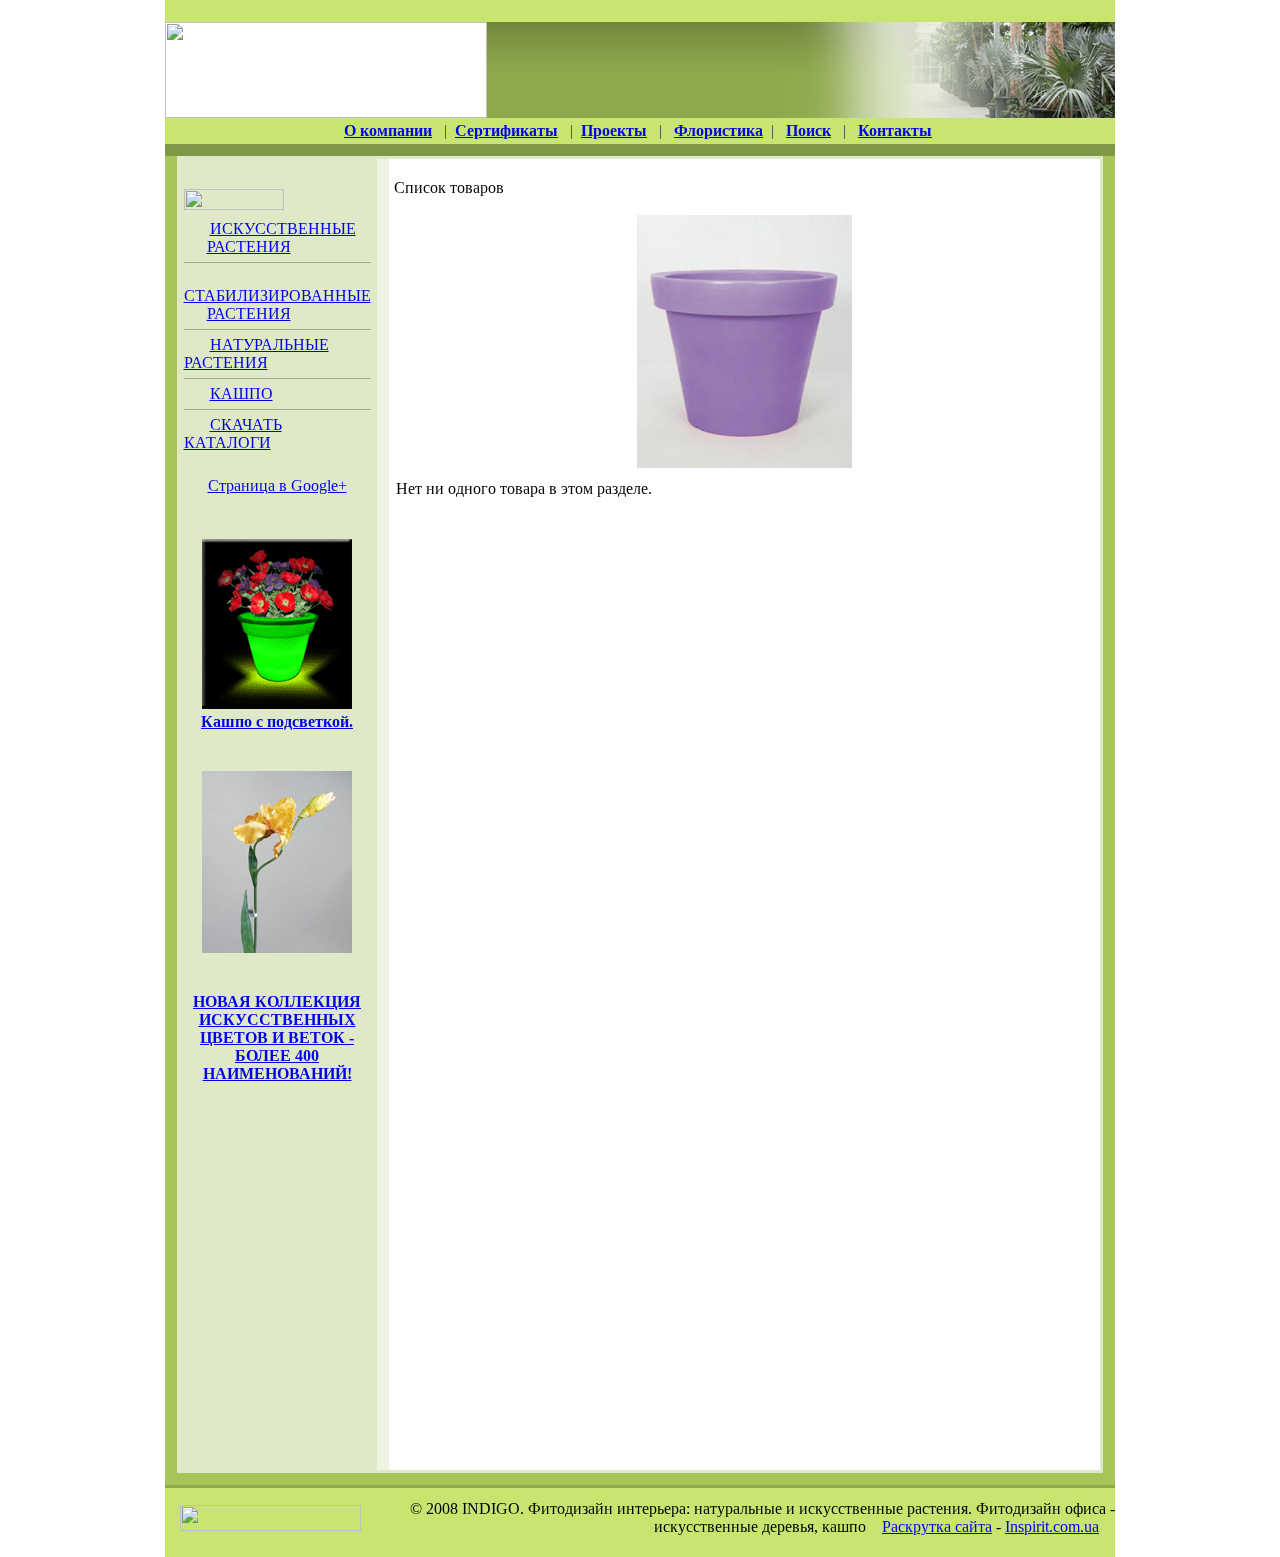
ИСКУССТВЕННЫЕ (281, 237)
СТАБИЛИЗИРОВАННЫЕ (277, 304)
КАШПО (241, 393)
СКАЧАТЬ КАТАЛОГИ (233, 433)
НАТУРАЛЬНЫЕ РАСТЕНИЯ (256, 353)
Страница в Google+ (277, 485)
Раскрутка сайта (937, 1526)
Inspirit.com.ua (1052, 1526)
